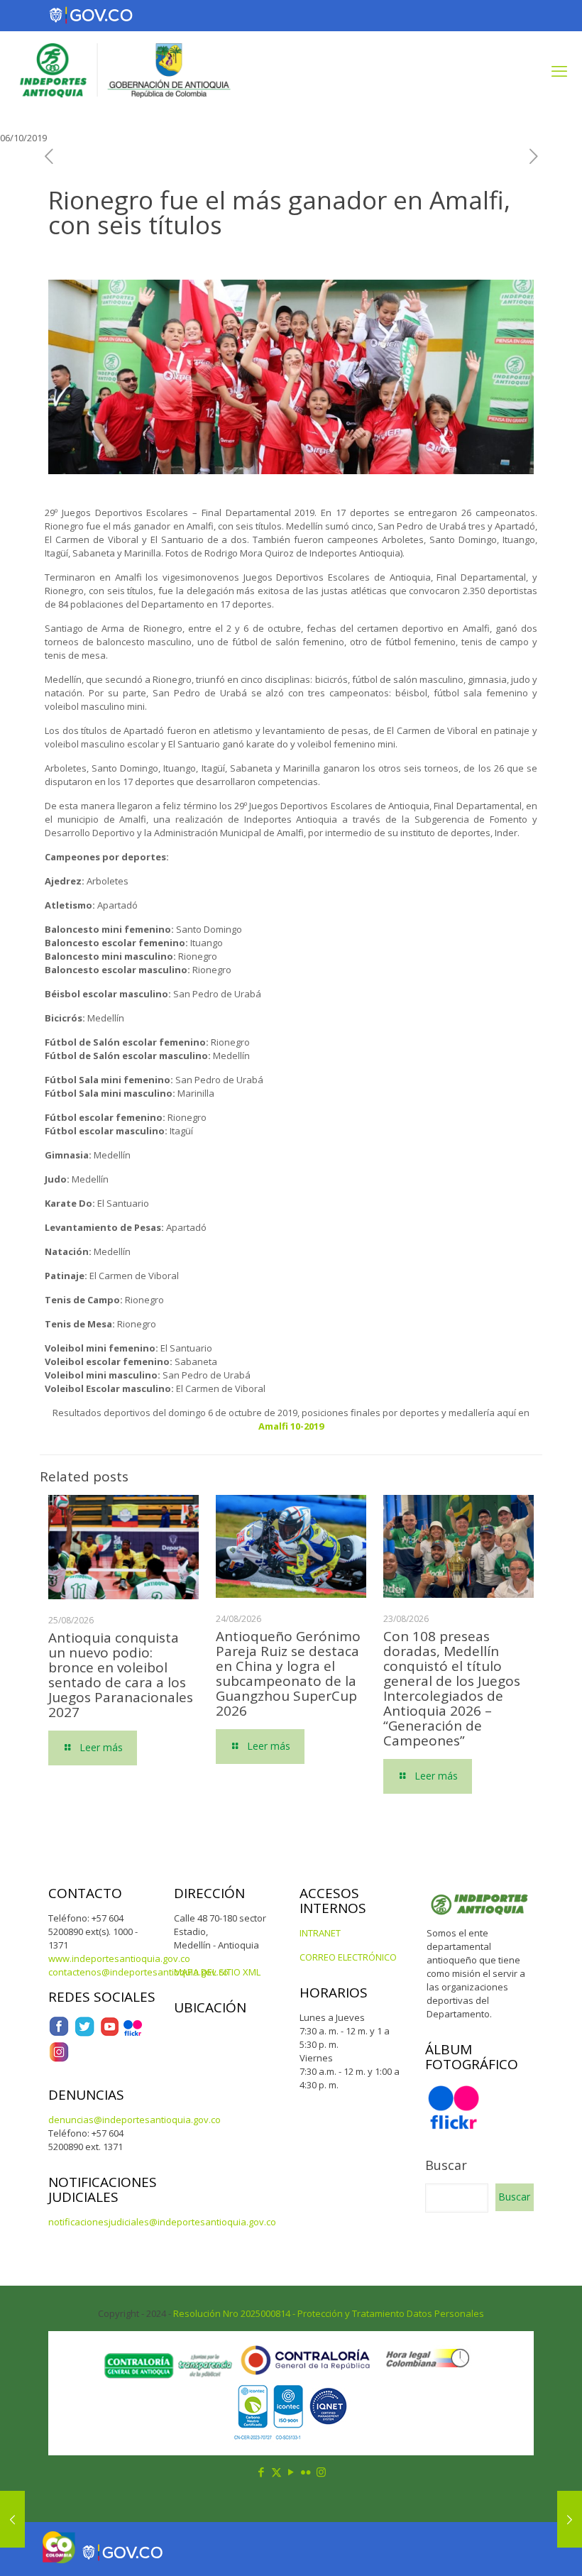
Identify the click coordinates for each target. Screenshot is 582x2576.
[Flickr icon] (306, 2472)
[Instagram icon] (321, 2472)
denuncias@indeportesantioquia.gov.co (134, 2120)
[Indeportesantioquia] (123, 70)
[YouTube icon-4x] (110, 2034)
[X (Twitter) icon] (276, 2472)
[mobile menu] (559, 70)
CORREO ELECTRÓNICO (348, 1957)
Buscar (446, 2165)
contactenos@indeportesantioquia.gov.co (138, 1972)
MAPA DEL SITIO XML (217, 1972)
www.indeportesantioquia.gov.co (119, 1958)
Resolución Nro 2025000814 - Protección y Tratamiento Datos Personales (329, 2313)
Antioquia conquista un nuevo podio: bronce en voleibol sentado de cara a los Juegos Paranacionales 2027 (121, 1675)
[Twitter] (84, 2034)
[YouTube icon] (291, 2472)
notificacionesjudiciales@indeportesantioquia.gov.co (162, 2222)
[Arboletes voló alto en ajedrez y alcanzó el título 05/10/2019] (12, 2519)
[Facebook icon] (262, 2472)
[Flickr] (133, 2034)
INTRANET (320, 1933)
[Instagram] (59, 2059)
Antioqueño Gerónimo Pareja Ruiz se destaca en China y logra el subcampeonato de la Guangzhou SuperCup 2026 (288, 1673)
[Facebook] (59, 2034)
